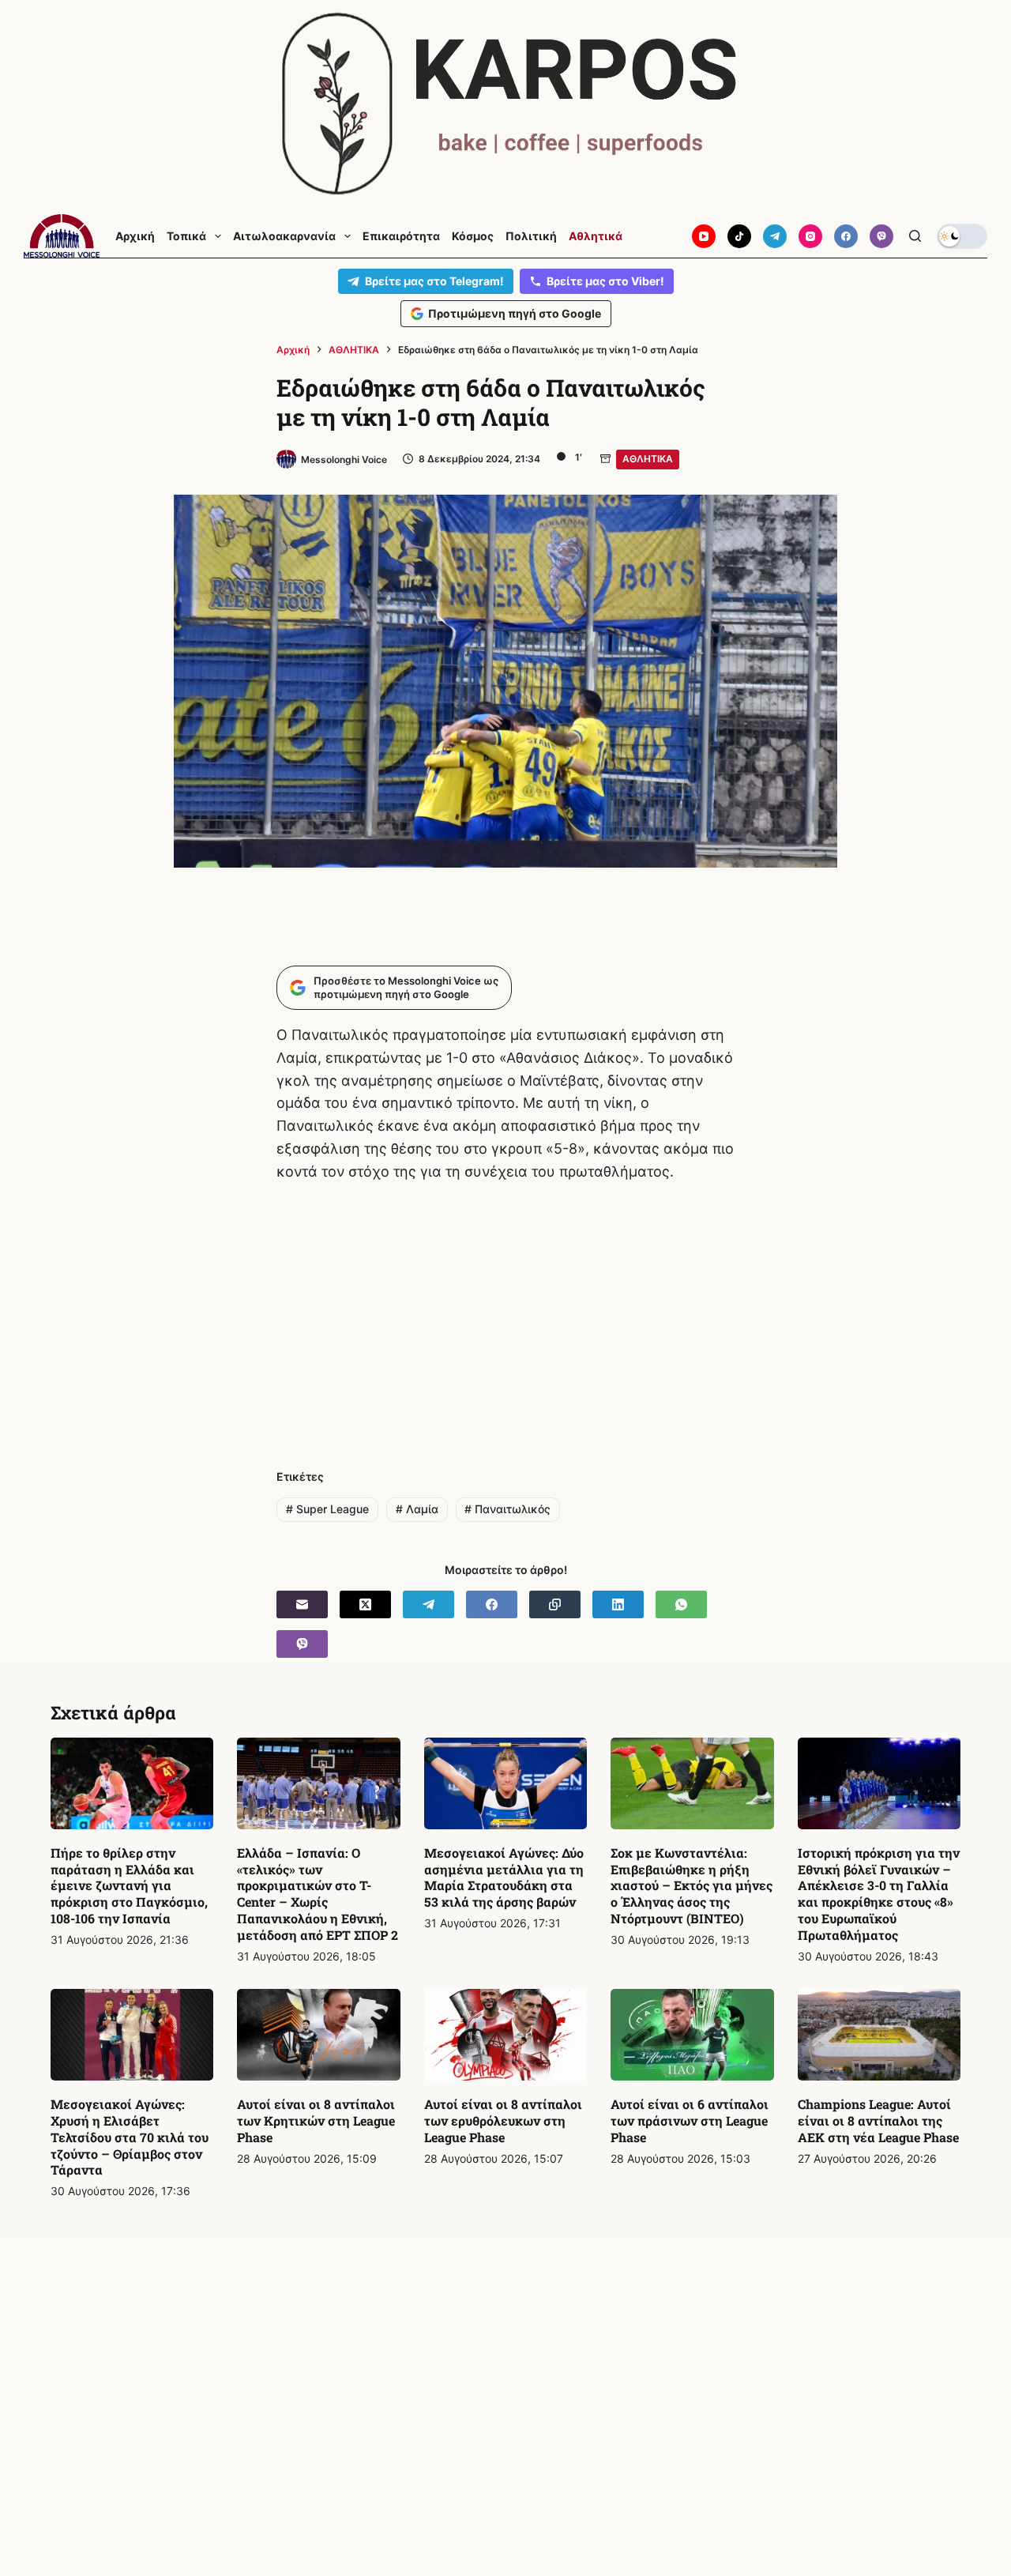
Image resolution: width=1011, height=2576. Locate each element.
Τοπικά (186, 236)
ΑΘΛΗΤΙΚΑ (648, 459)
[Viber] (881, 236)
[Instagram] (810, 236)
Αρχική (135, 236)
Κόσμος (473, 236)
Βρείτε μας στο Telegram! (434, 281)
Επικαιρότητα (401, 236)
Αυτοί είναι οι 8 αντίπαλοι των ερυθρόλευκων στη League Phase (503, 2120)
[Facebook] (846, 236)
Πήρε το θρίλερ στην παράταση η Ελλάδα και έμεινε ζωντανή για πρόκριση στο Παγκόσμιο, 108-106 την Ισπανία (129, 1885)
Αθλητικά (596, 236)
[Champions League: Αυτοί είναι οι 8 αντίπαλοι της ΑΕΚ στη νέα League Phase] (879, 2035)
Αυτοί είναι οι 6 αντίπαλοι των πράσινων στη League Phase (690, 2120)
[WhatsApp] (681, 1604)
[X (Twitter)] (365, 1604)
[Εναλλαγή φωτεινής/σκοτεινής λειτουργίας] (962, 236)
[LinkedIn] (618, 1604)
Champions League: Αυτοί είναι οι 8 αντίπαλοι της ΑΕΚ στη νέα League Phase (878, 2120)
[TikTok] (739, 236)
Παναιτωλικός (507, 1509)
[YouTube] (704, 236)
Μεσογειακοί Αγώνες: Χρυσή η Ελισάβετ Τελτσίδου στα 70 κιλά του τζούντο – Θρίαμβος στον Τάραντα (130, 2137)
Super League (327, 1509)
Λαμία (417, 1509)
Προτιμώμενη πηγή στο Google (515, 313)
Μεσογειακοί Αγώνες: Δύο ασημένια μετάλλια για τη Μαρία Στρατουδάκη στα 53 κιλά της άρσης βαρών (504, 1877)
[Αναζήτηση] (915, 236)
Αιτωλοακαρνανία (284, 236)
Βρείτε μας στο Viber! (605, 281)
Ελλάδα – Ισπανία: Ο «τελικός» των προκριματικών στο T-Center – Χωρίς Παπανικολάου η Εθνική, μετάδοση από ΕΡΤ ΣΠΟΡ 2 (318, 1894)
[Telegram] (775, 236)
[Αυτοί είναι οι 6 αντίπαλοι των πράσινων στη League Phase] (692, 2035)
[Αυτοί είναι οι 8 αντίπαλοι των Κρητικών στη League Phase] (318, 2035)
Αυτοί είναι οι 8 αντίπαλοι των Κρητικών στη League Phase (316, 2120)
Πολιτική (531, 236)
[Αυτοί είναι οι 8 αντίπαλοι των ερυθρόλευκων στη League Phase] (505, 2035)
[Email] (302, 1604)
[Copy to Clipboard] (555, 1604)
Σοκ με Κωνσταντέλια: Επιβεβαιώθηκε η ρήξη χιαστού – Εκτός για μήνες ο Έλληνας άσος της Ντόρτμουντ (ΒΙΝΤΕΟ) (692, 1885)
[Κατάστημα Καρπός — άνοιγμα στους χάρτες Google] (505, 104)
